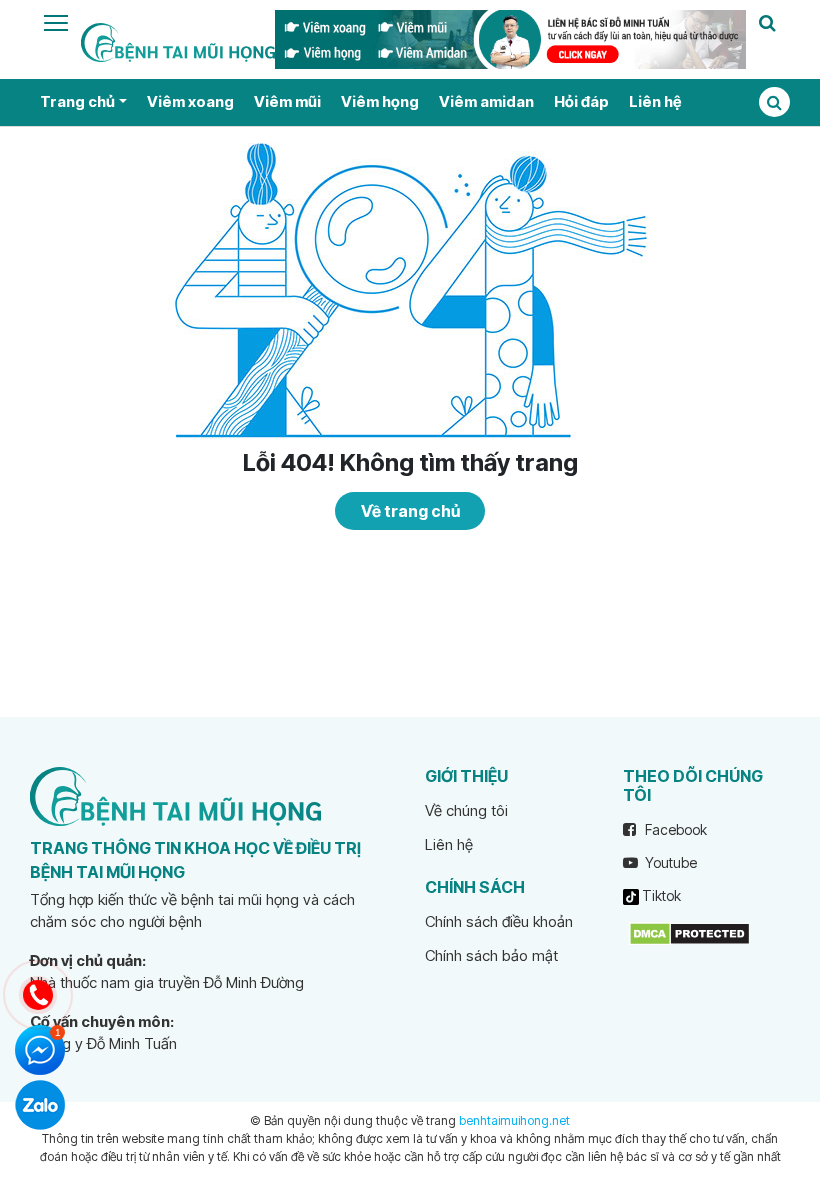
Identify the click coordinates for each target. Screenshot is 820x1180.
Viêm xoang (190, 101)
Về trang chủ (410, 511)
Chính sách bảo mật (491, 955)
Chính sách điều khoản (499, 921)
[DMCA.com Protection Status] (689, 932)
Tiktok (660, 895)
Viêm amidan (486, 101)
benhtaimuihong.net (514, 1120)
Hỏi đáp (581, 101)
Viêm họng (380, 101)
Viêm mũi (287, 101)
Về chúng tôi (466, 810)
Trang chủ (77, 101)
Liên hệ (655, 101)
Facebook (674, 829)
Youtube (669, 862)
